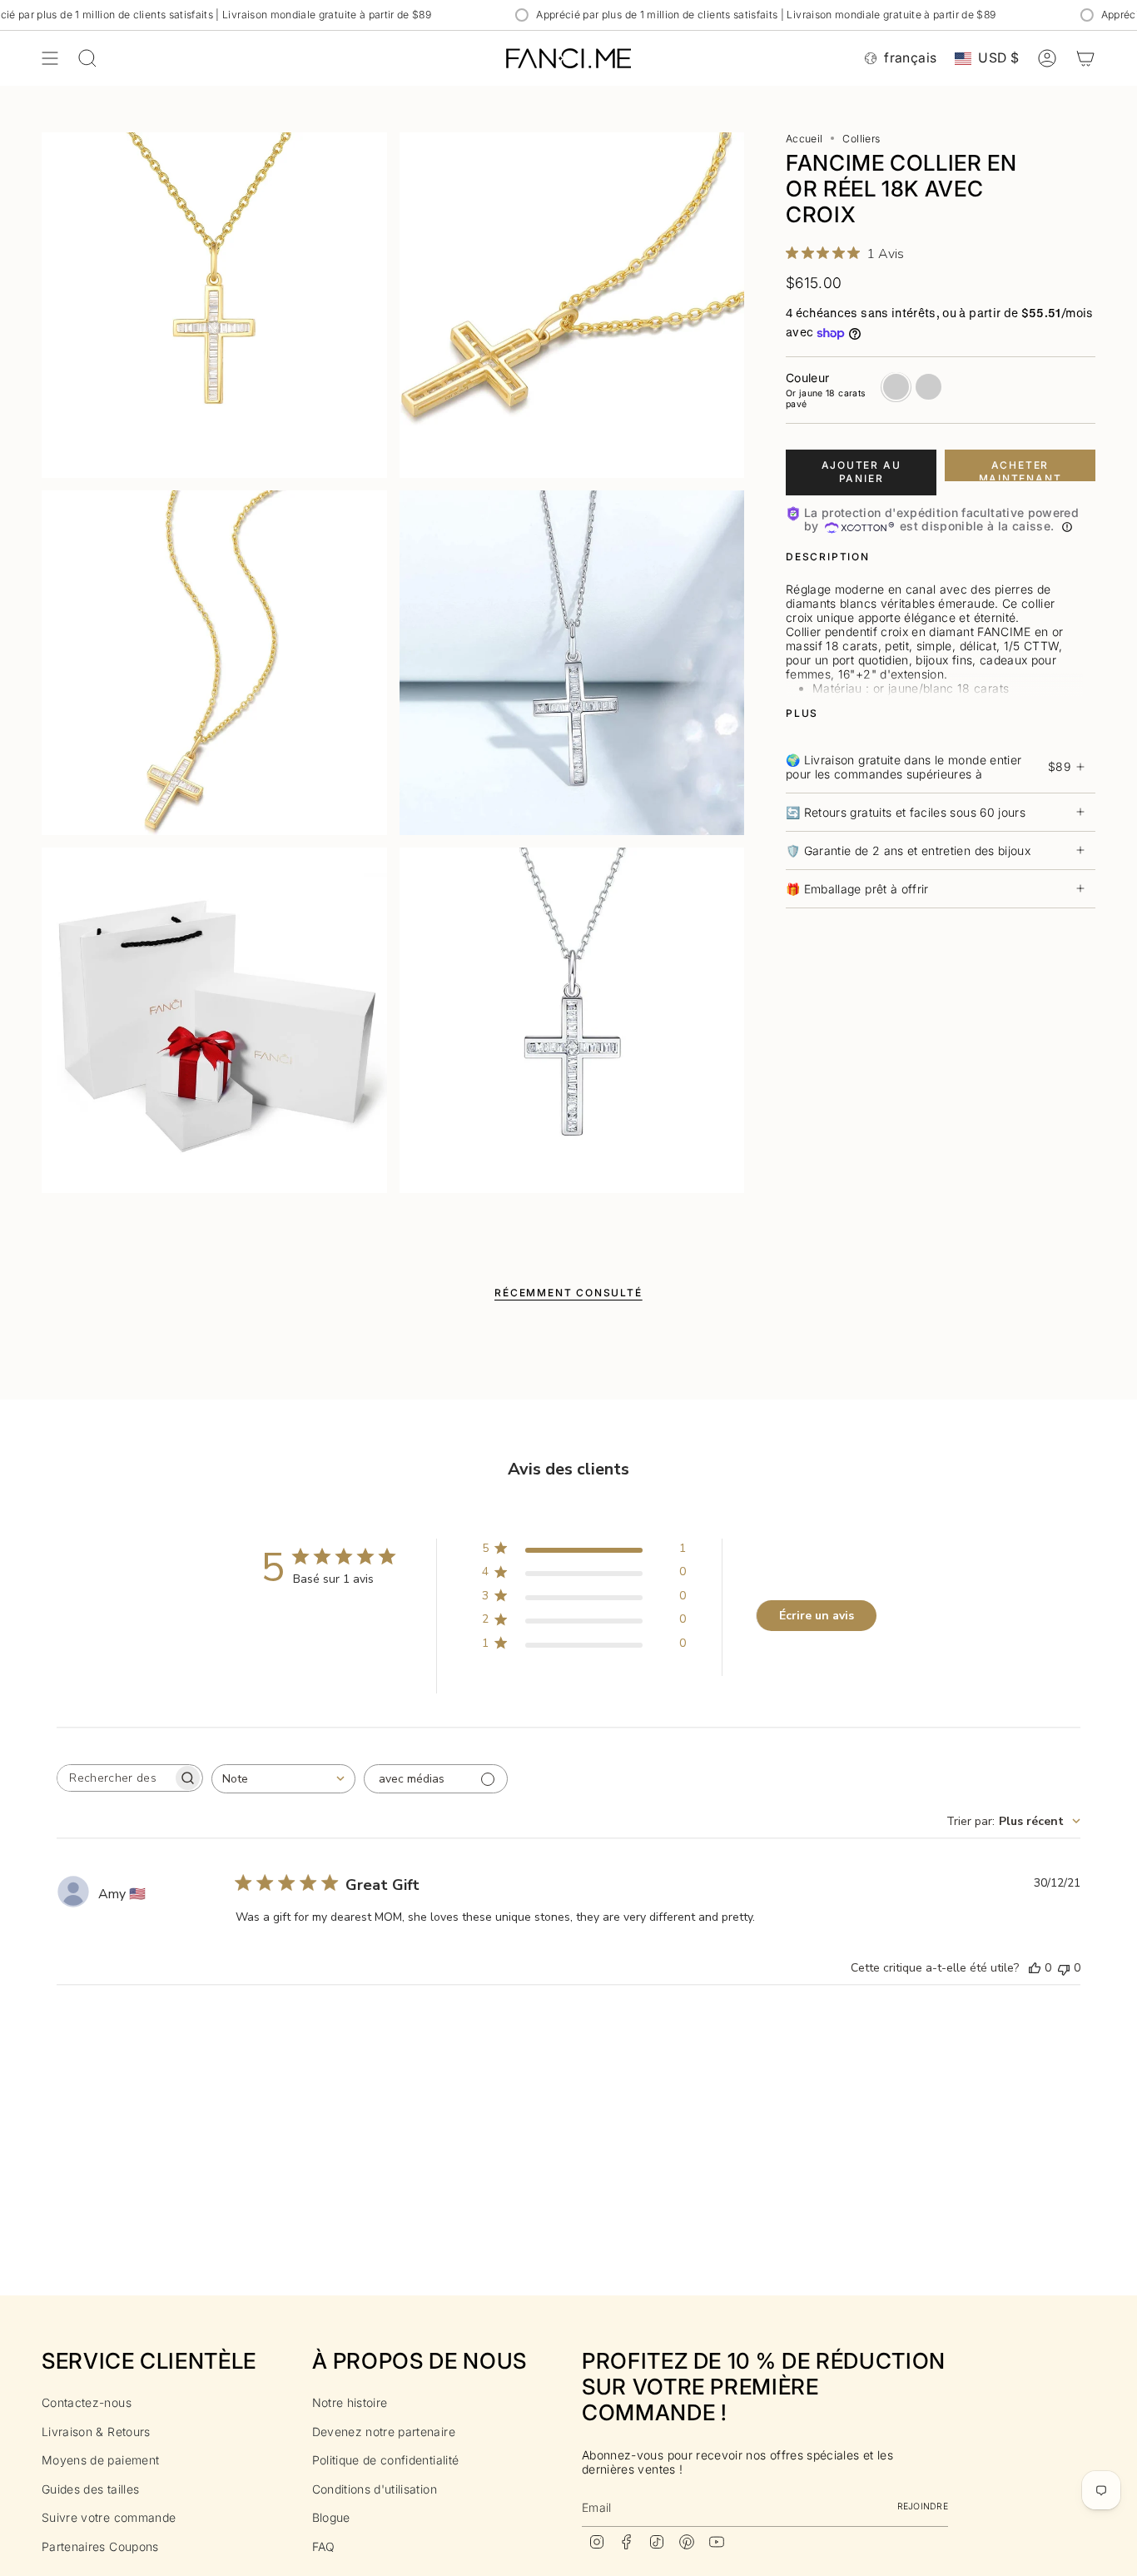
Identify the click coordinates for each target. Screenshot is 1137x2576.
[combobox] (283, 1779)
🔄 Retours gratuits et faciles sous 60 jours (906, 812)
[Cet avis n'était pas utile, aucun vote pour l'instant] (1064, 1968)
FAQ (324, 2546)
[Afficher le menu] (50, 58)
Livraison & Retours (96, 2432)
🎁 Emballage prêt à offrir (857, 889)
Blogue (331, 2517)
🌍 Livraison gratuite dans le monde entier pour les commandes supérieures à (928, 767)
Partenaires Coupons (100, 2546)
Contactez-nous (87, 2402)
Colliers (861, 139)
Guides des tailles (90, 2489)
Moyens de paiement (100, 2460)
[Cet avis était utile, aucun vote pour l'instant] (1035, 1968)
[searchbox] (115, 1778)
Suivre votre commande (109, 2517)
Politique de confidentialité (386, 2460)
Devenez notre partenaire (384, 2432)
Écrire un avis (817, 1616)
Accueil (804, 139)
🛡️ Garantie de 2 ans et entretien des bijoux (908, 850)
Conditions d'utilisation (375, 2489)
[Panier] (1085, 58)
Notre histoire (350, 2402)
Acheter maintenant (1020, 470)
